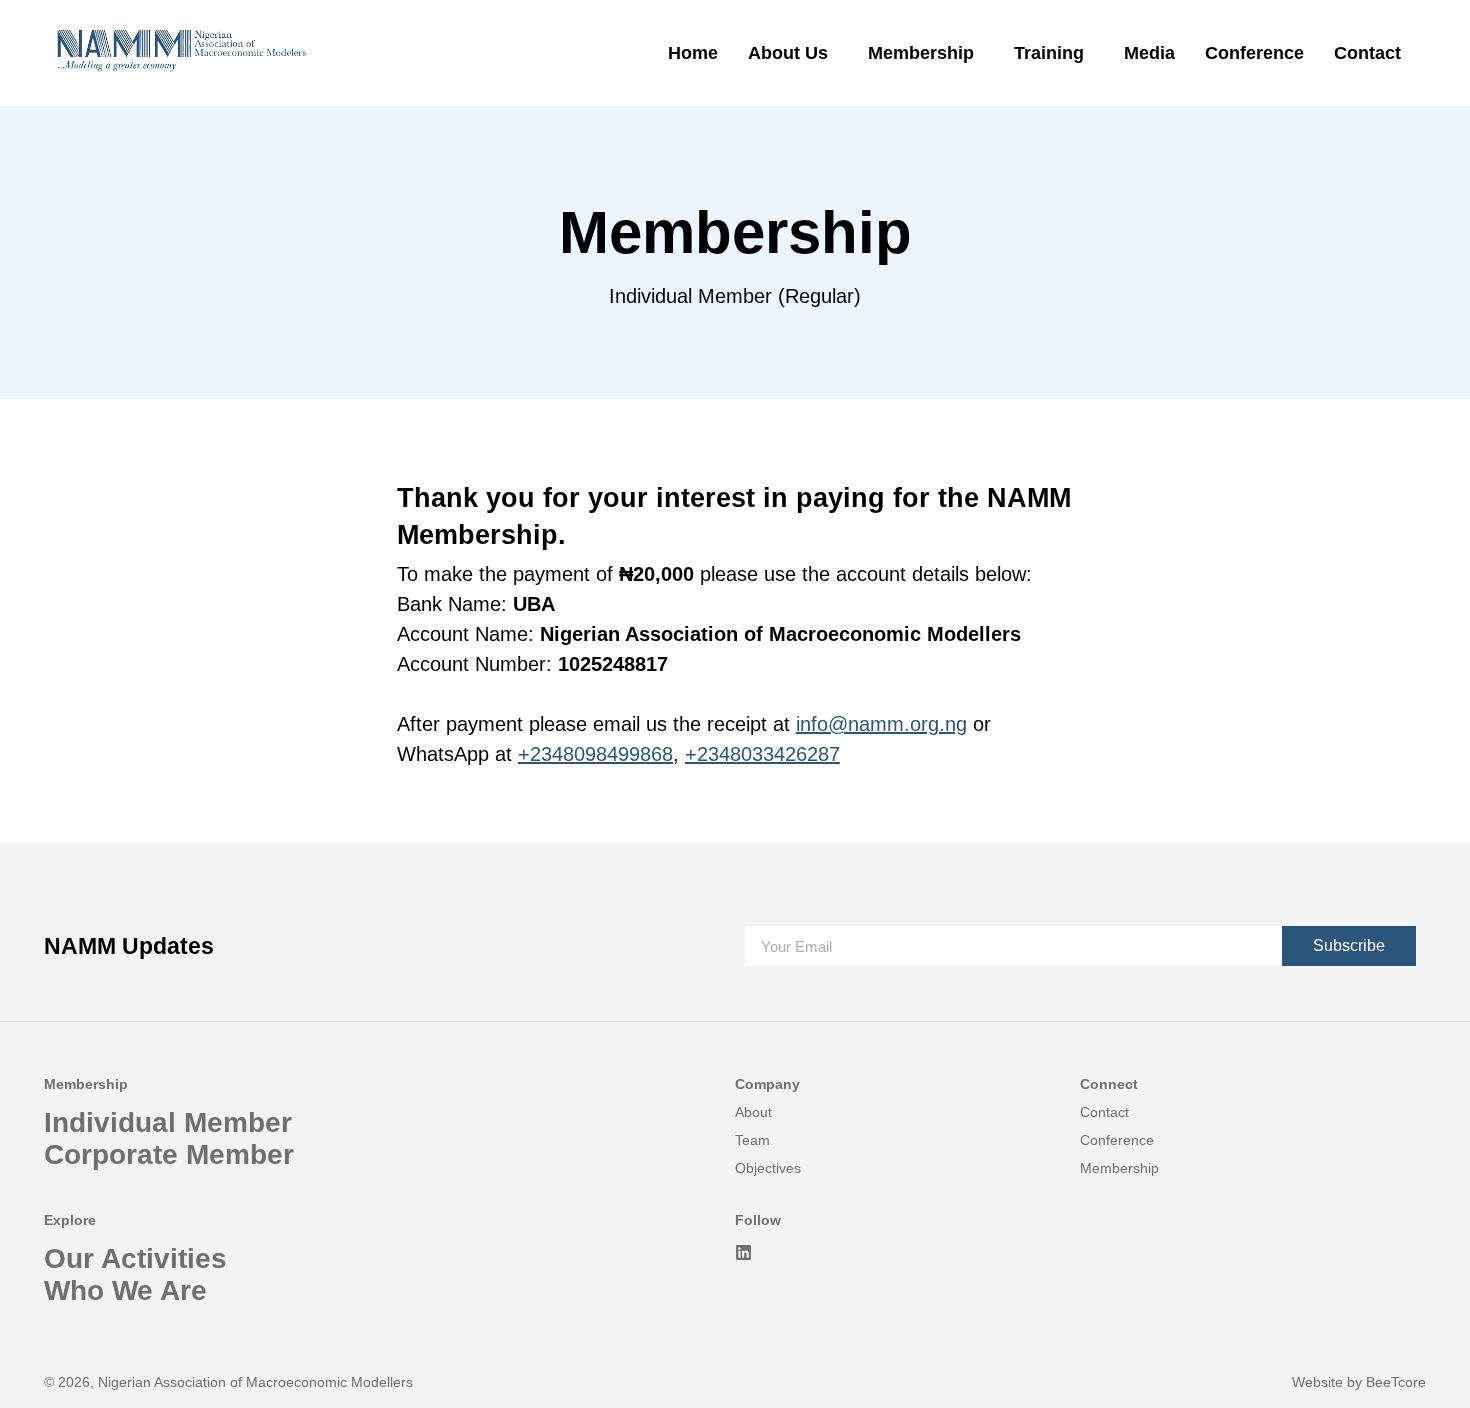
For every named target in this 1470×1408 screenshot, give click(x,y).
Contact (1367, 53)
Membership (921, 53)
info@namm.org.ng (881, 724)
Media (1149, 53)
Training (1049, 53)
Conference (1254, 53)
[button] (793, 53)
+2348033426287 (762, 754)
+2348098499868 (595, 754)
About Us (788, 53)
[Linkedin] (743, 1252)
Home (693, 53)
